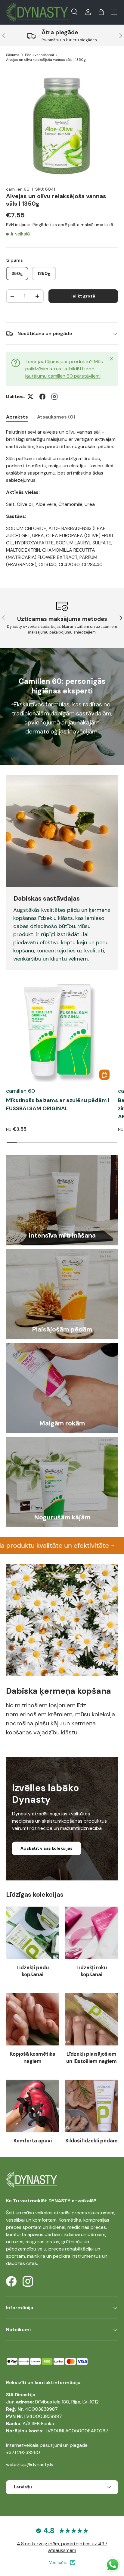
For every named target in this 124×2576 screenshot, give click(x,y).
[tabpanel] (62, 498)
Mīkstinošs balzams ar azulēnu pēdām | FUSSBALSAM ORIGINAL (58, 1104)
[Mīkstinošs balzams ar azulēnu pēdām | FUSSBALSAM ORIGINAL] (59, 1029)
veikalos (44, 2213)
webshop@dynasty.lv (30, 2464)
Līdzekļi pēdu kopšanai (33, 1971)
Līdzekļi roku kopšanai (92, 1971)
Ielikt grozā (83, 296)
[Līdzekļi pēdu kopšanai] (33, 1933)
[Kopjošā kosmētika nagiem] (33, 2019)
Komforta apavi (33, 2141)
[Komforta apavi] (33, 2106)
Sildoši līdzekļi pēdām (91, 2141)
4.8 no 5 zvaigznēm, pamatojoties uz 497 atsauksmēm (62, 2547)
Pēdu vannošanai (39, 55)
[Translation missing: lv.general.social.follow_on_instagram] (54, 397)
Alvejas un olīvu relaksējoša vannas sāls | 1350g (46, 60)
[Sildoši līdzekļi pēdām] (91, 2106)
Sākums (13, 55)
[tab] (17, 417)
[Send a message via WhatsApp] (113, 2565)
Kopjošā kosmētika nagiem (33, 2057)
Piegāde (41, 225)
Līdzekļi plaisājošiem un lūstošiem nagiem (91, 2057)
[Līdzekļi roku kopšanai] (91, 1933)
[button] (101, 12)
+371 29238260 (23, 2452)
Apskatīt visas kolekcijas (46, 1848)
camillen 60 (18, 189)
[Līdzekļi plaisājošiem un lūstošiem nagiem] (91, 2019)
